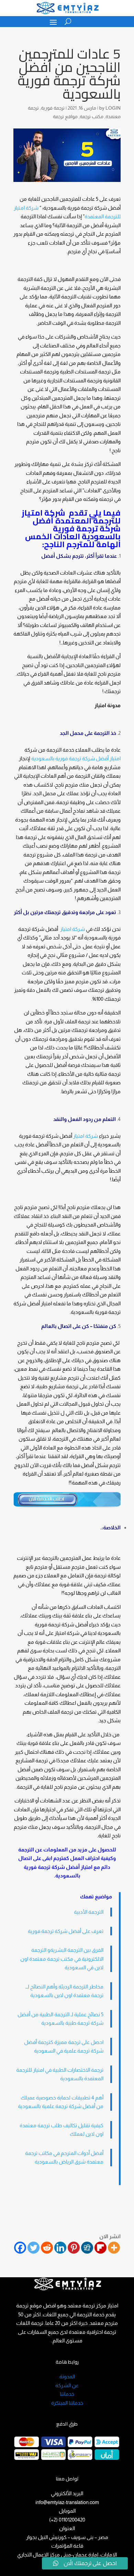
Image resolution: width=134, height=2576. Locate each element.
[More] (114, 2248)
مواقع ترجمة (65, 116)
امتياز (87, 1867)
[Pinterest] (74, 2248)
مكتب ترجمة (92, 116)
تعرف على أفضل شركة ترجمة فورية (66, 1931)
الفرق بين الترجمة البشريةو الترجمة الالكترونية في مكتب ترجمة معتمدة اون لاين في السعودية (62, 1959)
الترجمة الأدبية (89, 1912)
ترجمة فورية (53, 108)
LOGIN (113, 108)
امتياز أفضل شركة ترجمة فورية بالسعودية (76, 758)
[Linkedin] (60, 2248)
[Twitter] (33, 2248)
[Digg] (87, 2248)
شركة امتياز (73, 929)
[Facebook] (20, 2248)
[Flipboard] (100, 2248)
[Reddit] (47, 2248)
